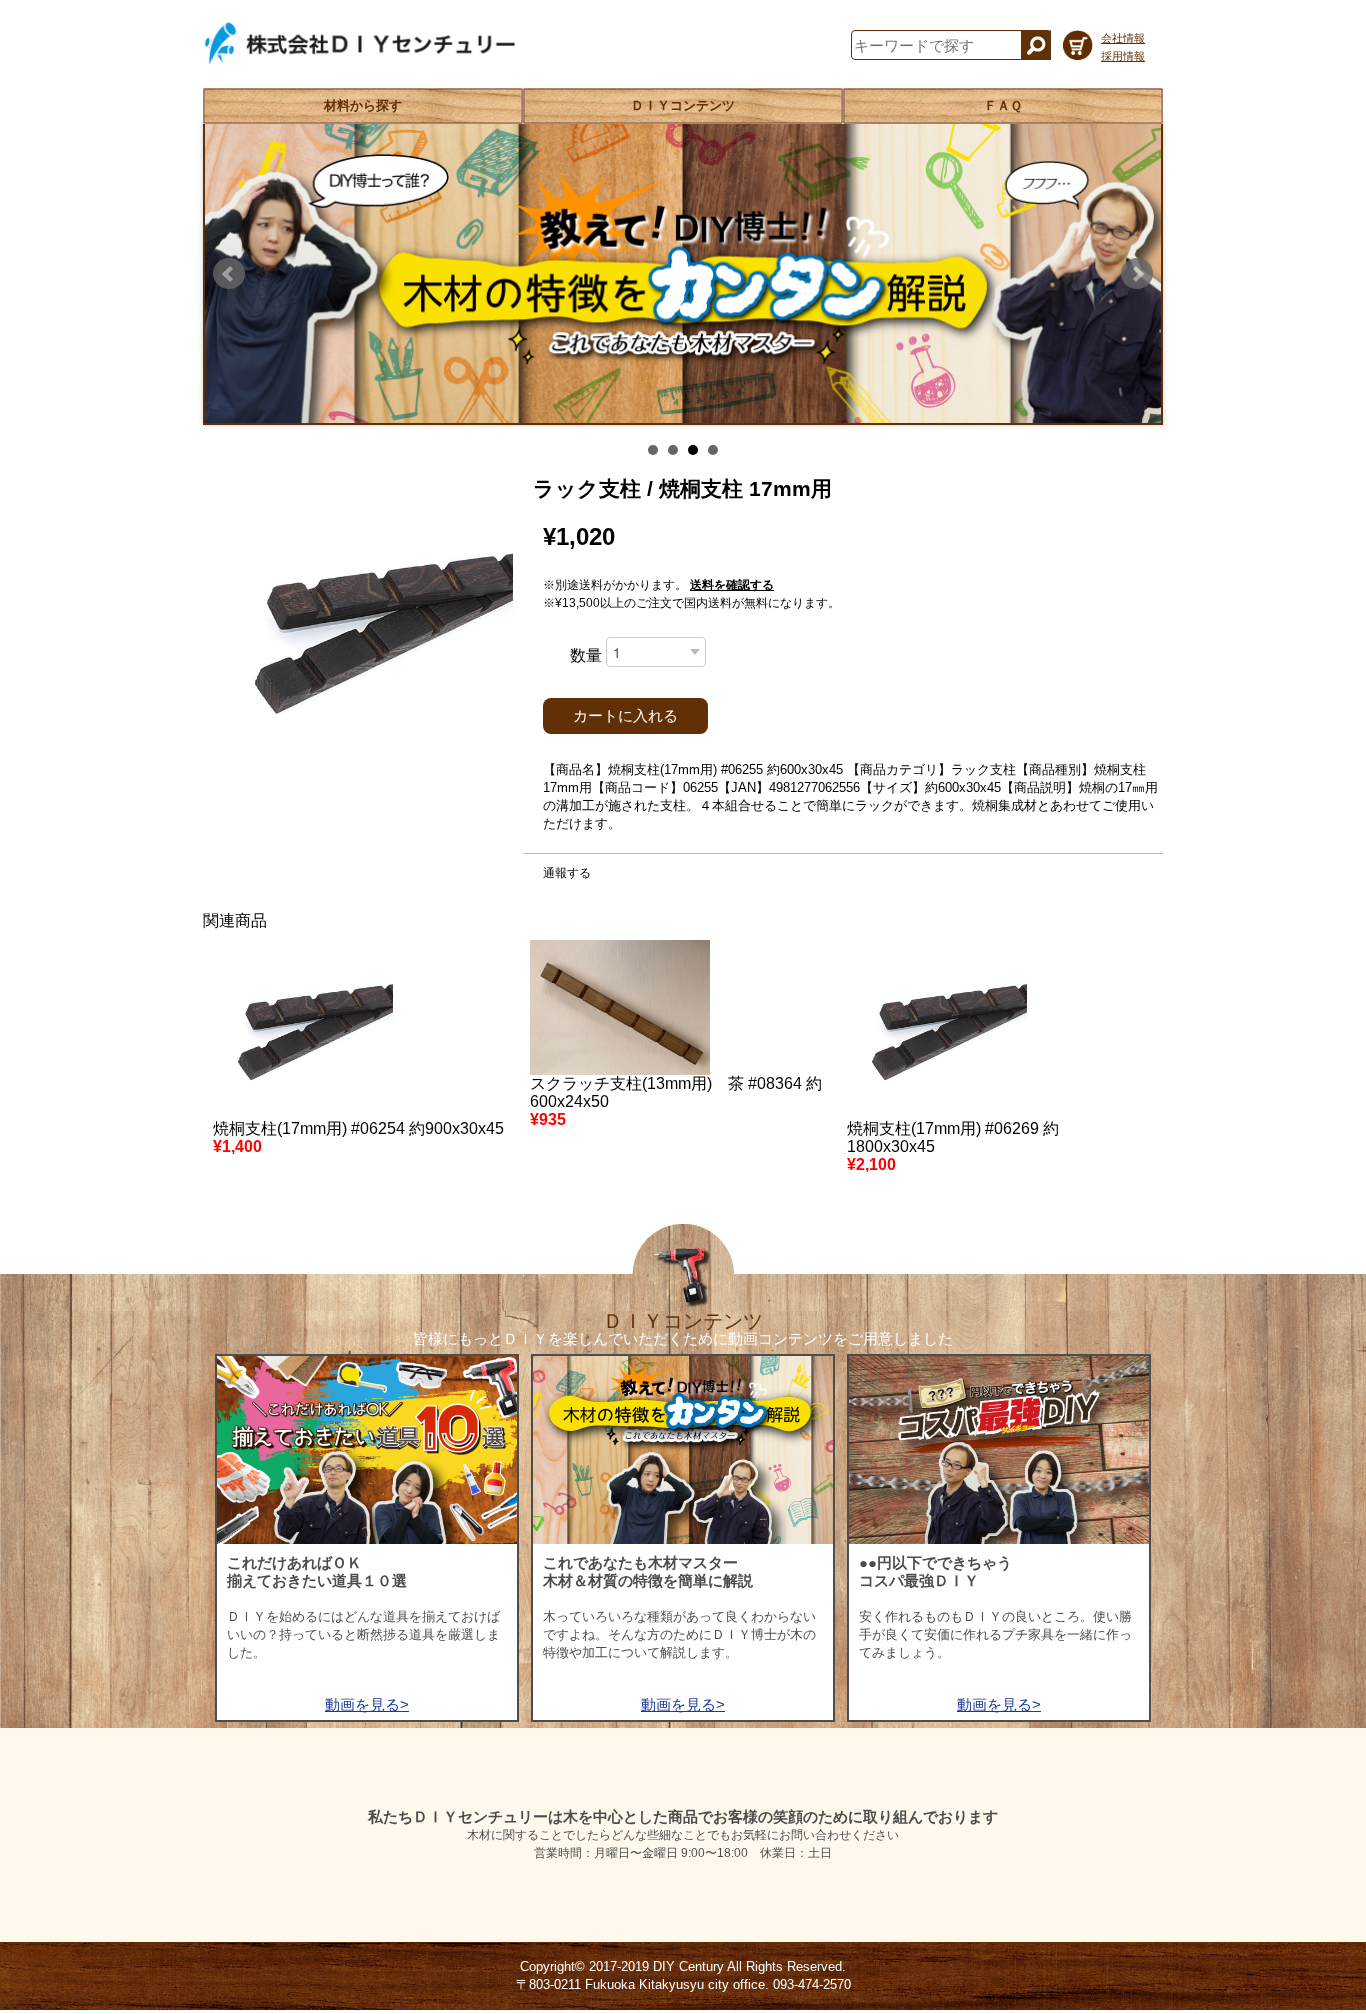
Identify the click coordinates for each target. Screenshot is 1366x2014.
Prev (229, 274)
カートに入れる (625, 716)
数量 (586, 655)
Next (1137, 274)
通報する (567, 873)
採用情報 (1123, 56)
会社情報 (1123, 38)
